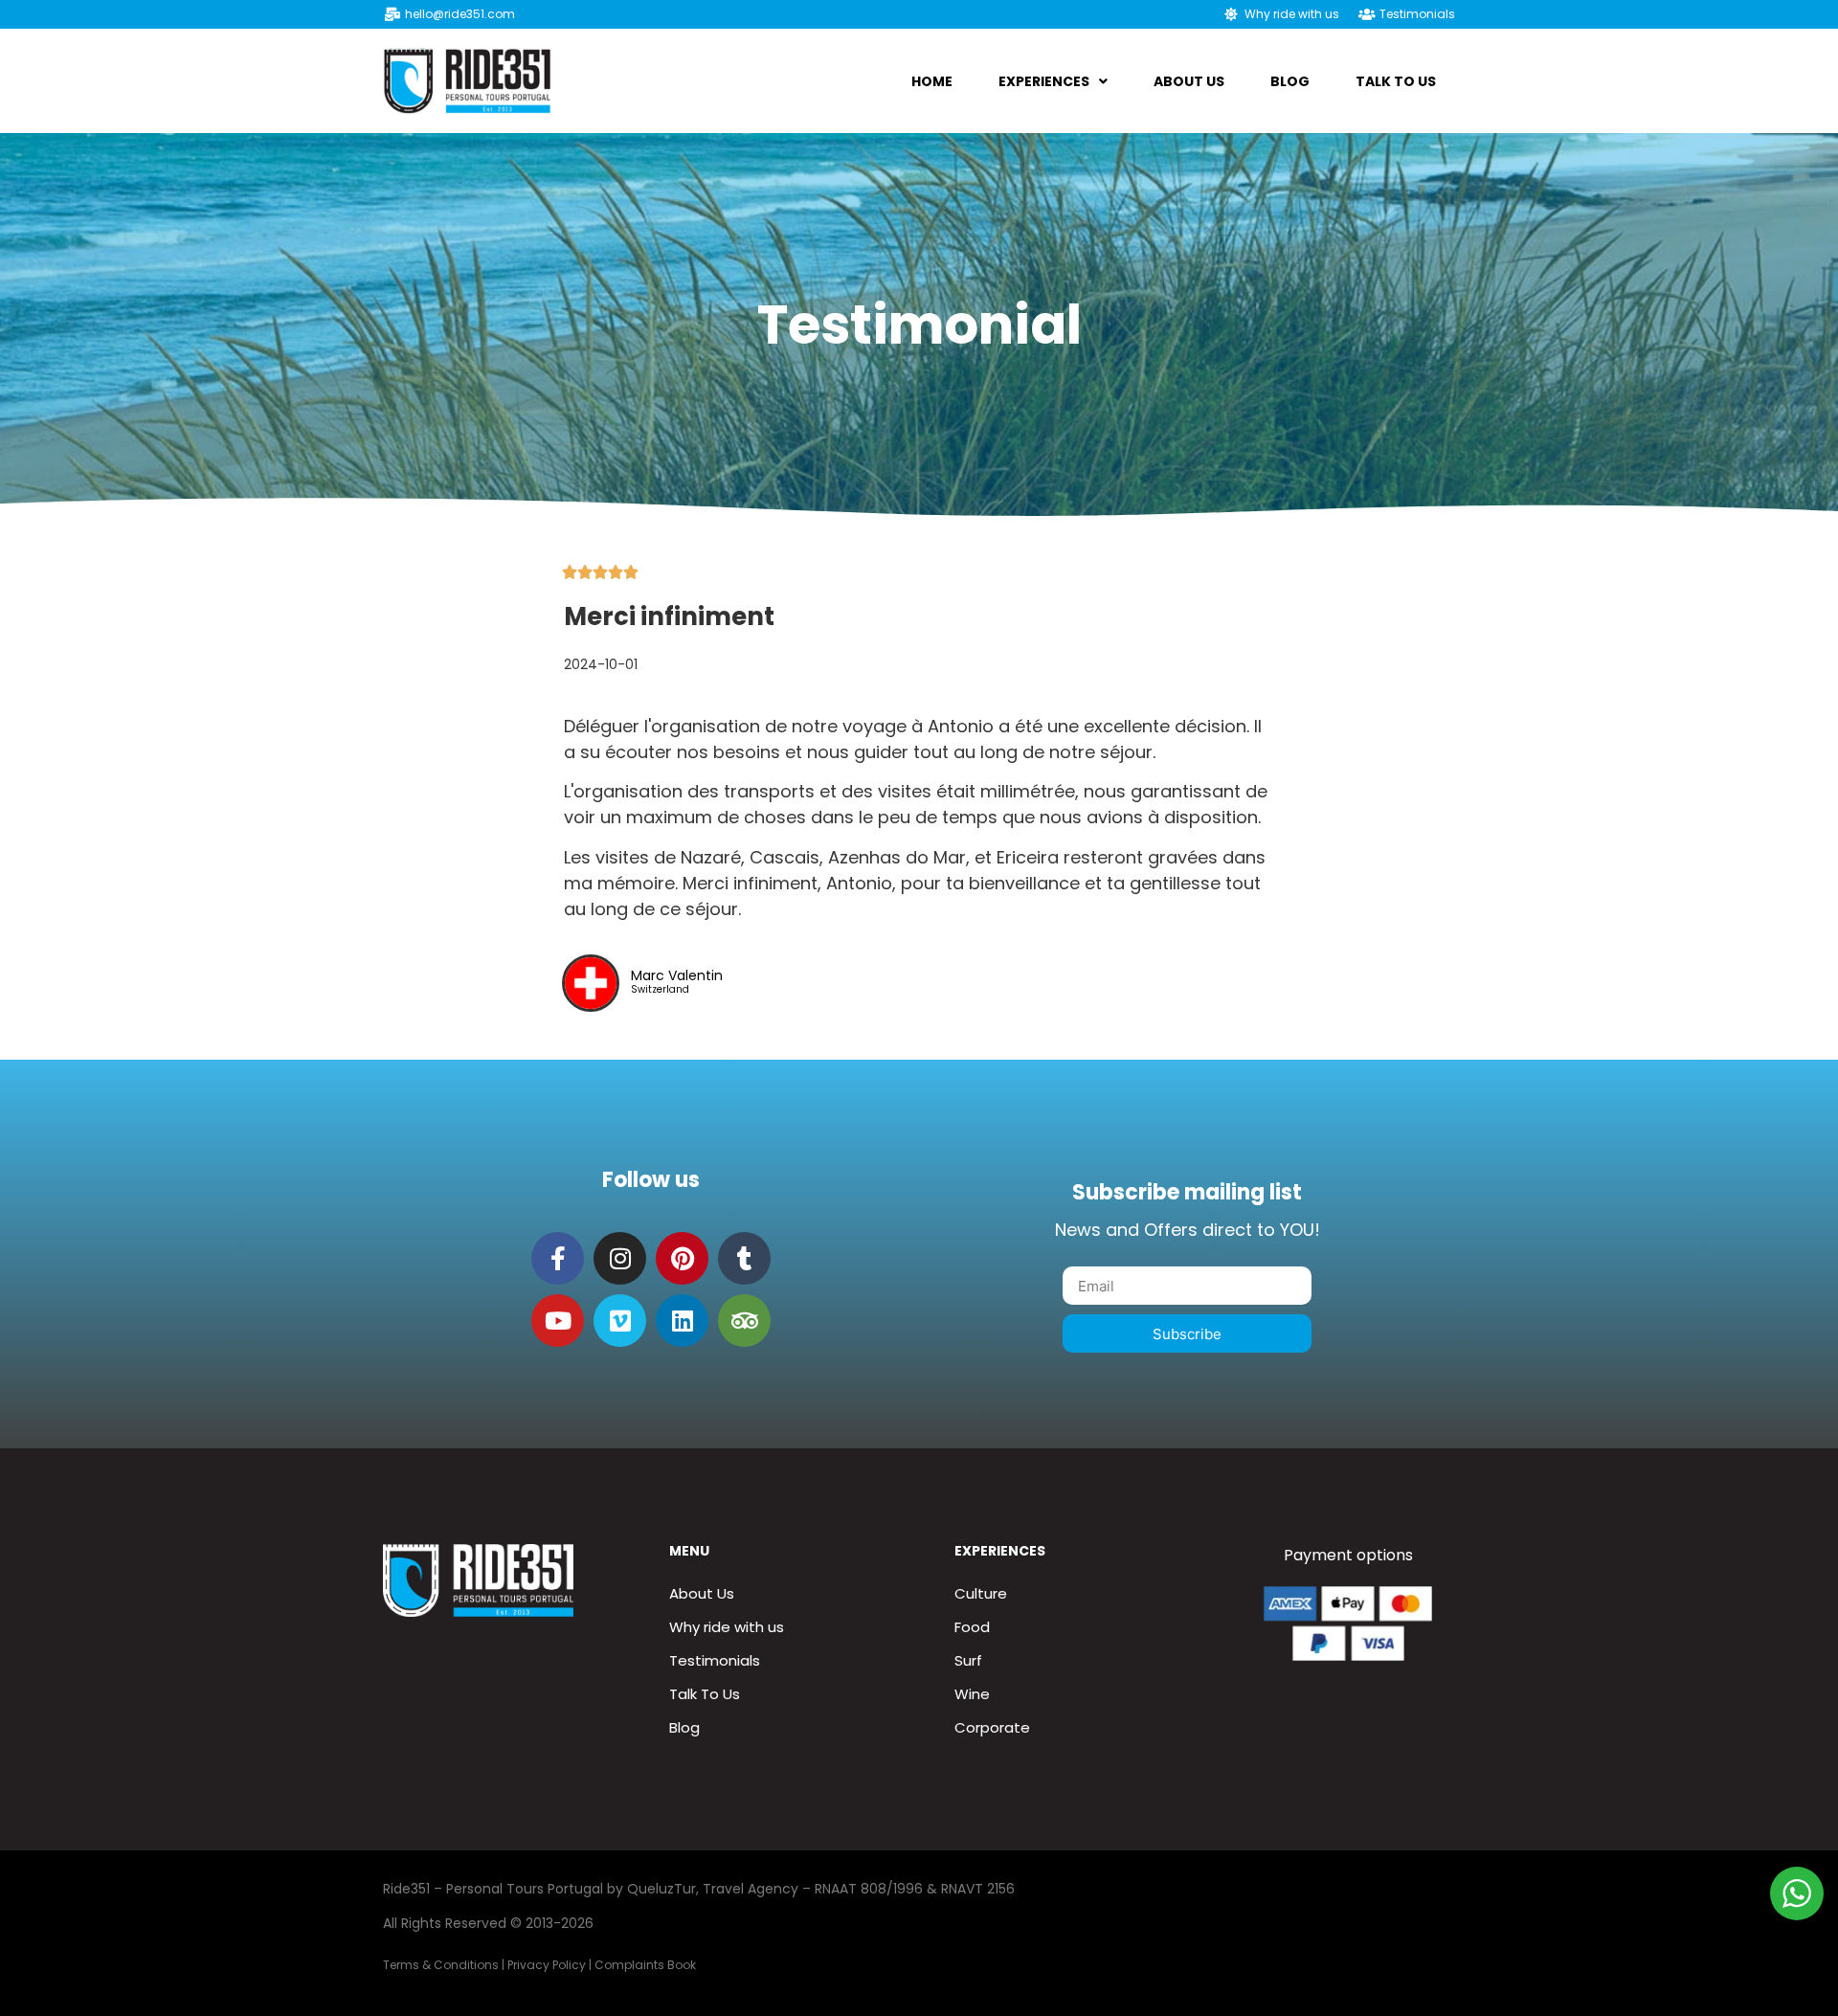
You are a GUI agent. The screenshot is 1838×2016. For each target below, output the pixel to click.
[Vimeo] (620, 1321)
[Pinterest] (682, 1258)
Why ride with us (727, 1627)
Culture (981, 1593)
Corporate (992, 1727)
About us (1189, 81)
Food (972, 1627)
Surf (968, 1660)
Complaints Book (645, 1965)
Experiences (1044, 81)
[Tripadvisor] (744, 1321)
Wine (972, 1694)
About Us (702, 1593)
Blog (1290, 81)
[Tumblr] (744, 1258)
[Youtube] (558, 1321)
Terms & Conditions (441, 1965)
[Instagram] (620, 1258)
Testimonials (715, 1660)
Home (932, 81)
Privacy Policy (547, 1965)
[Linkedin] (682, 1321)
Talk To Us (1396, 81)
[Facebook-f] (558, 1258)
